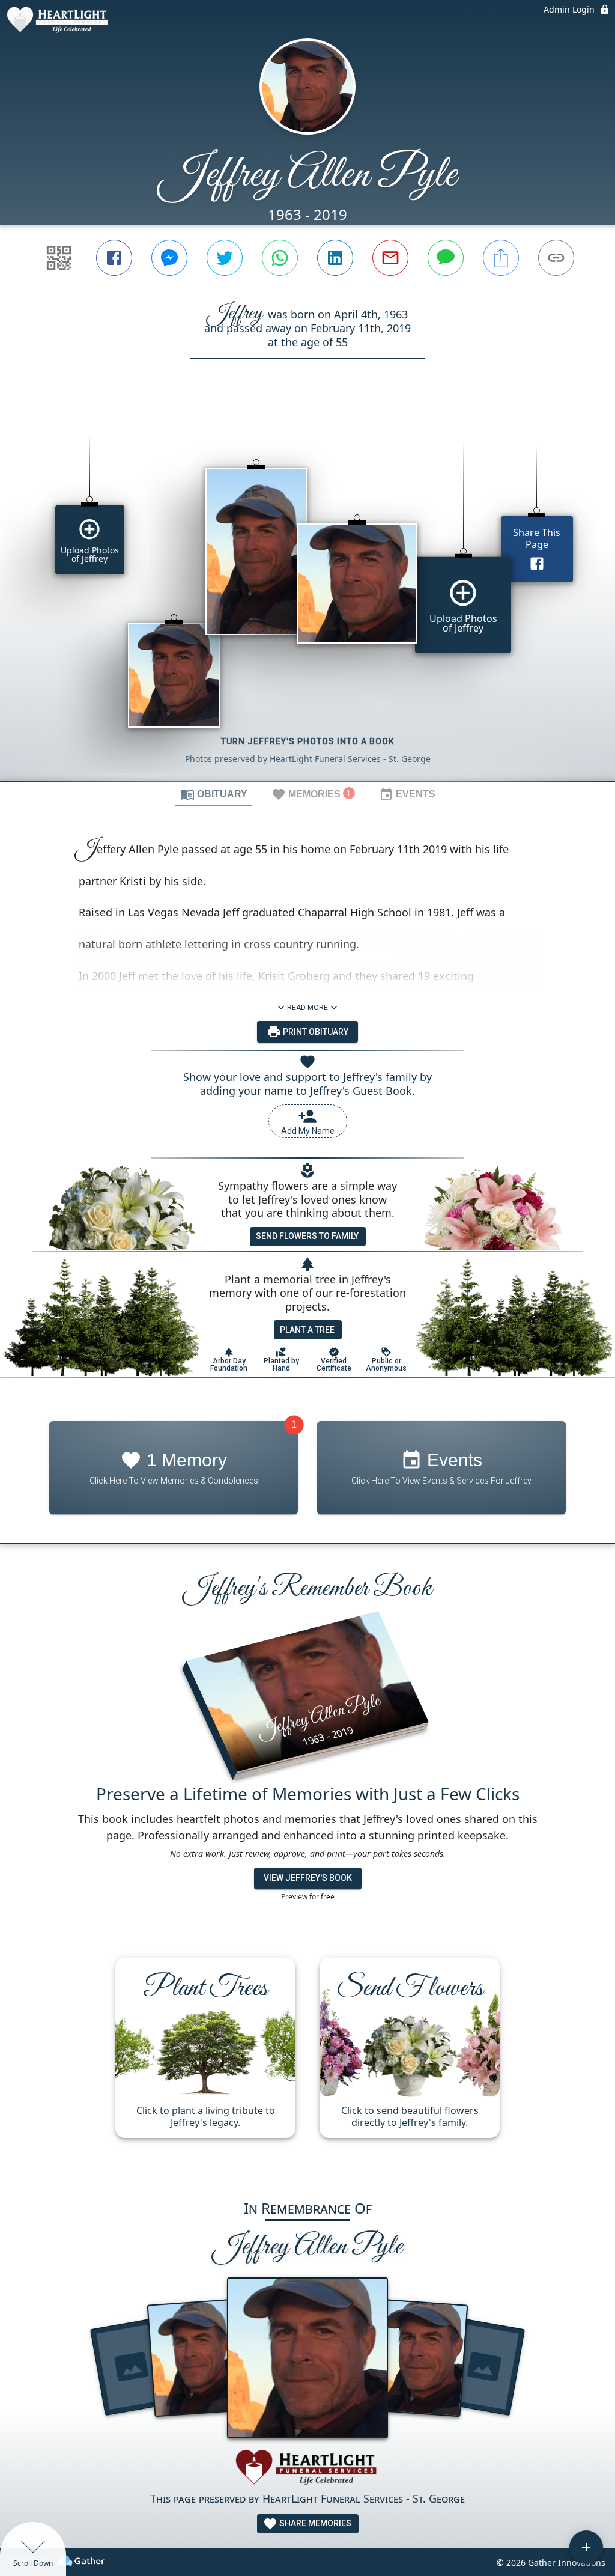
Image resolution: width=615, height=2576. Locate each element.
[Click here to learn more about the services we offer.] (307, 2469)
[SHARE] (501, 258)
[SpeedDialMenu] (586, 2547)
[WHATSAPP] (280, 258)
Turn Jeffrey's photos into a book (308, 741)
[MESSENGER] (169, 258)
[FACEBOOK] (114, 258)
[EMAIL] (390, 258)
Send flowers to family (307, 1236)
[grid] (307, 590)
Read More (307, 1008)
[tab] (214, 794)
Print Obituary (315, 1032)
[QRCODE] (59, 258)
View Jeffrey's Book (308, 1878)
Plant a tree (307, 1330)
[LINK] (556, 258)
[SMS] (446, 258)
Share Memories (314, 2523)
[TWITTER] (225, 258)
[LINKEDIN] (335, 258)
